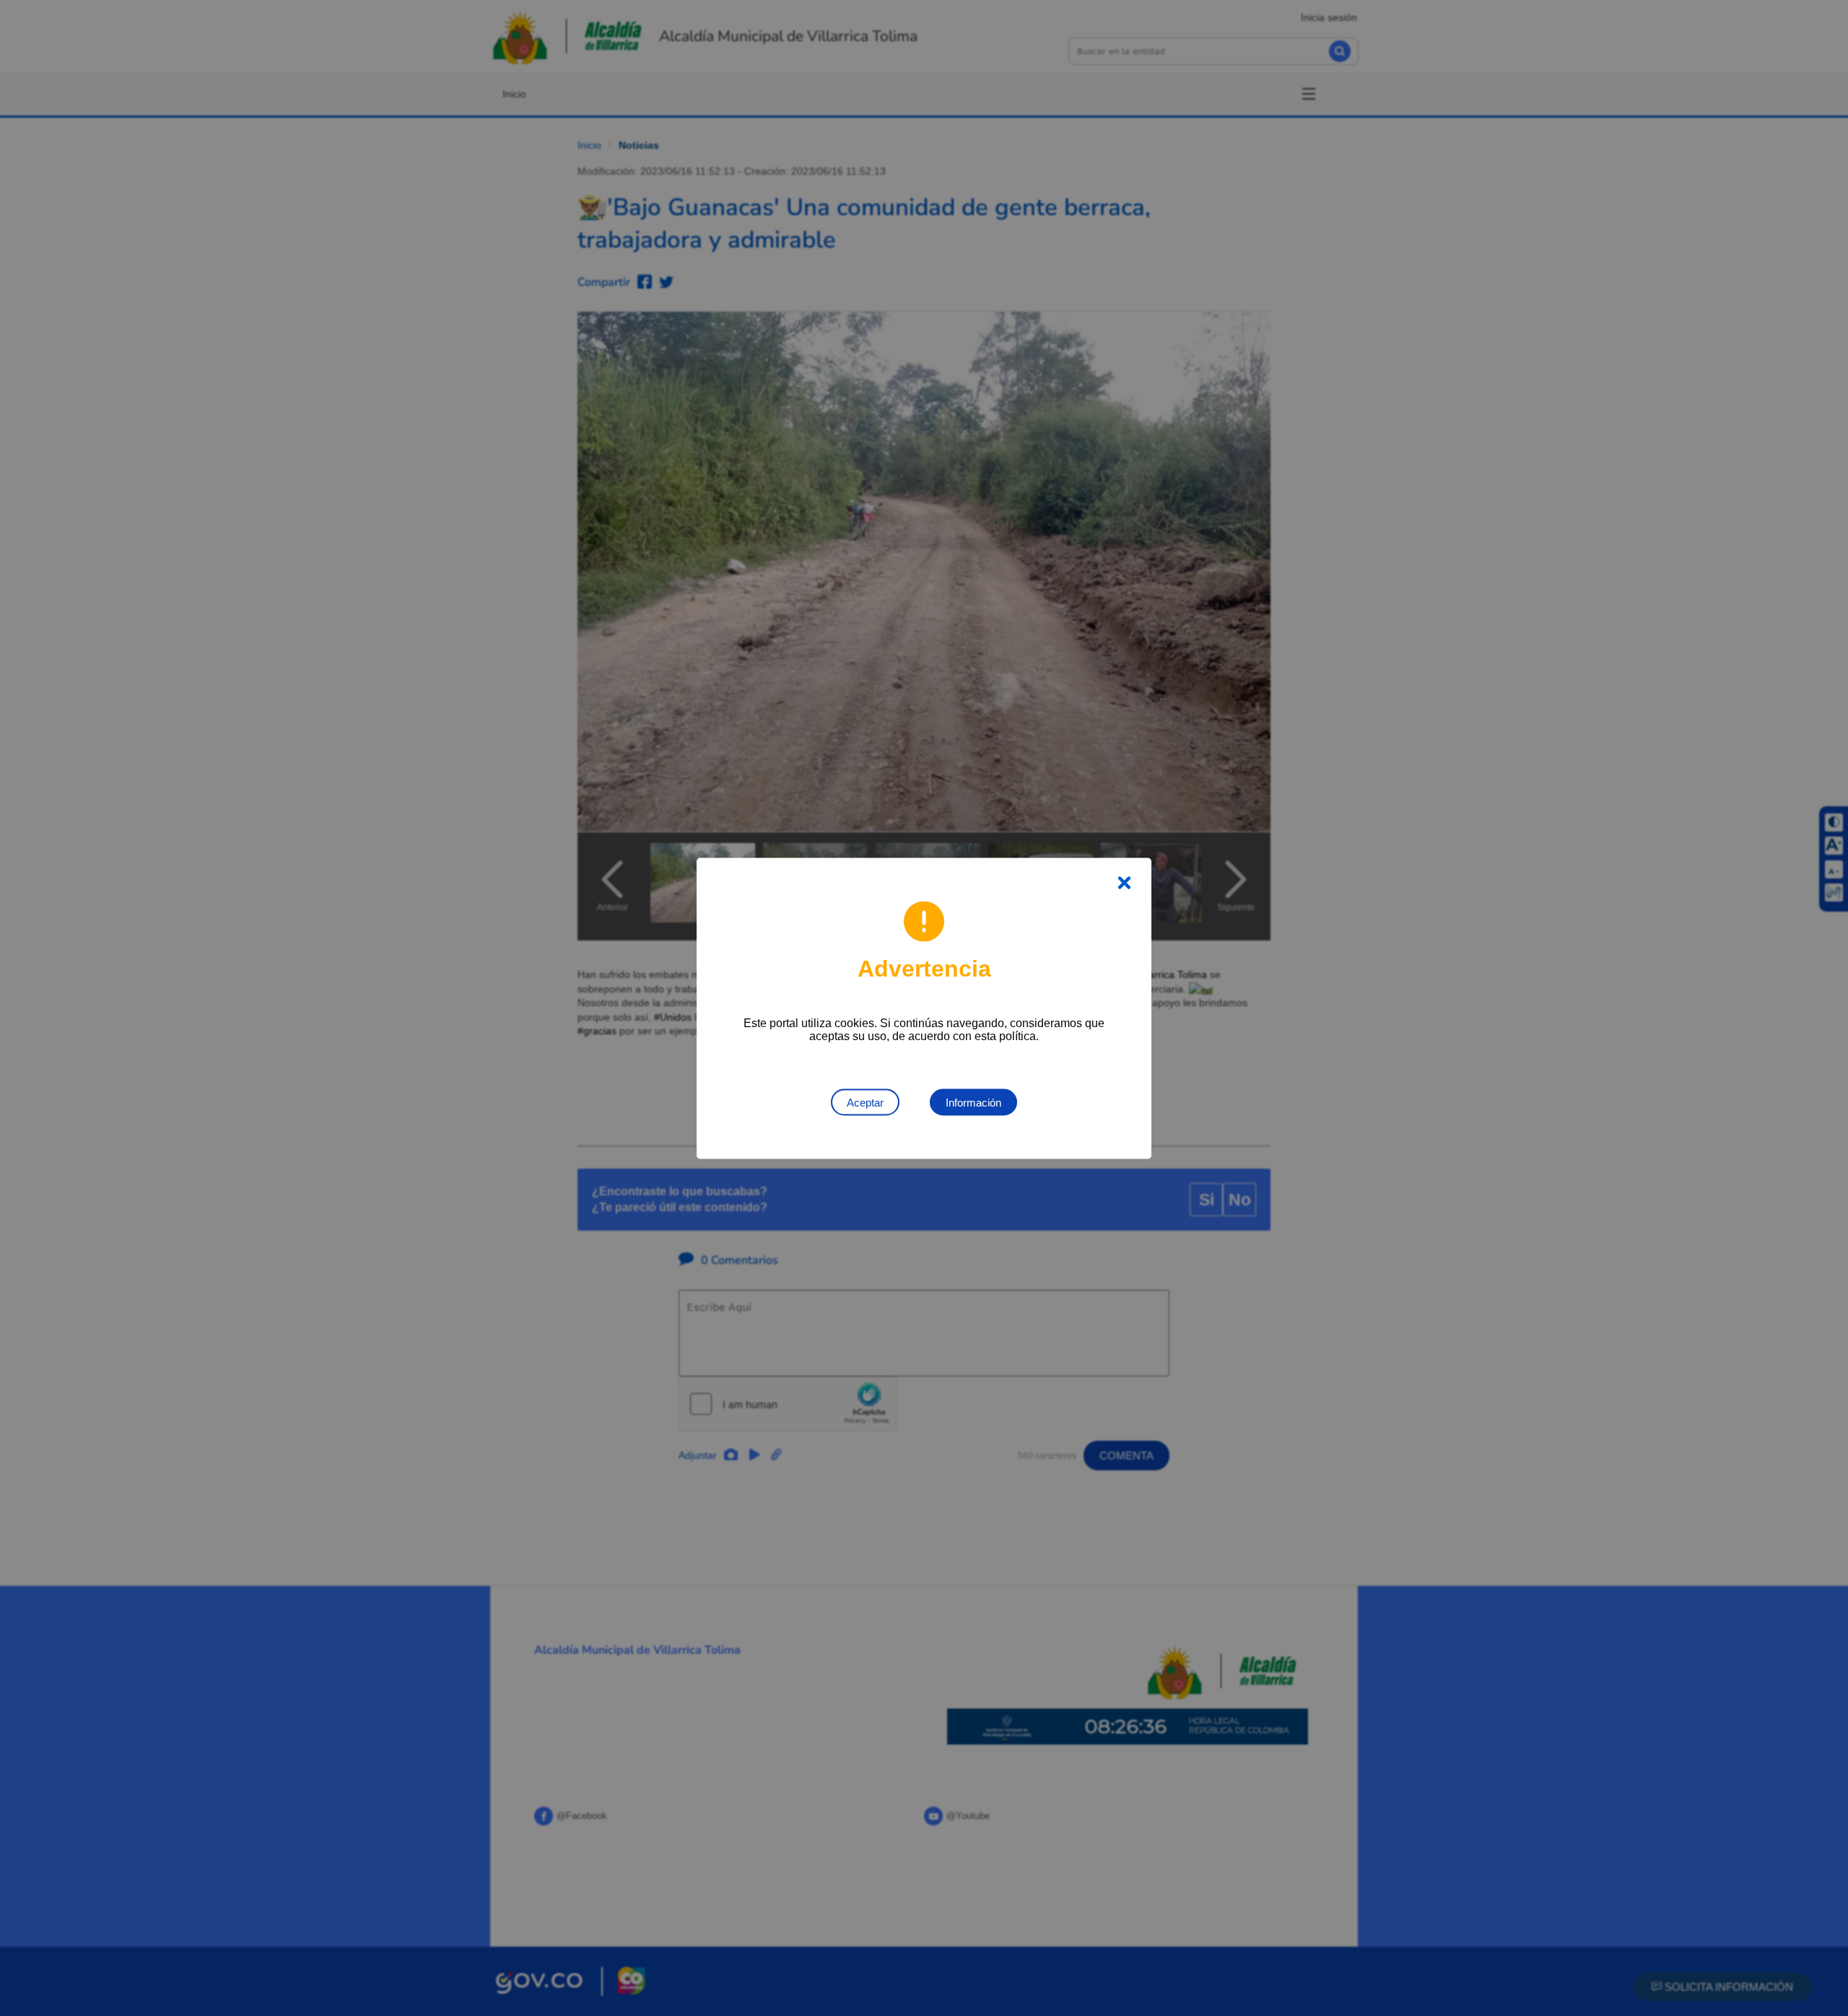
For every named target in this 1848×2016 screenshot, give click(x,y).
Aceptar (865, 1102)
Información (973, 1102)
